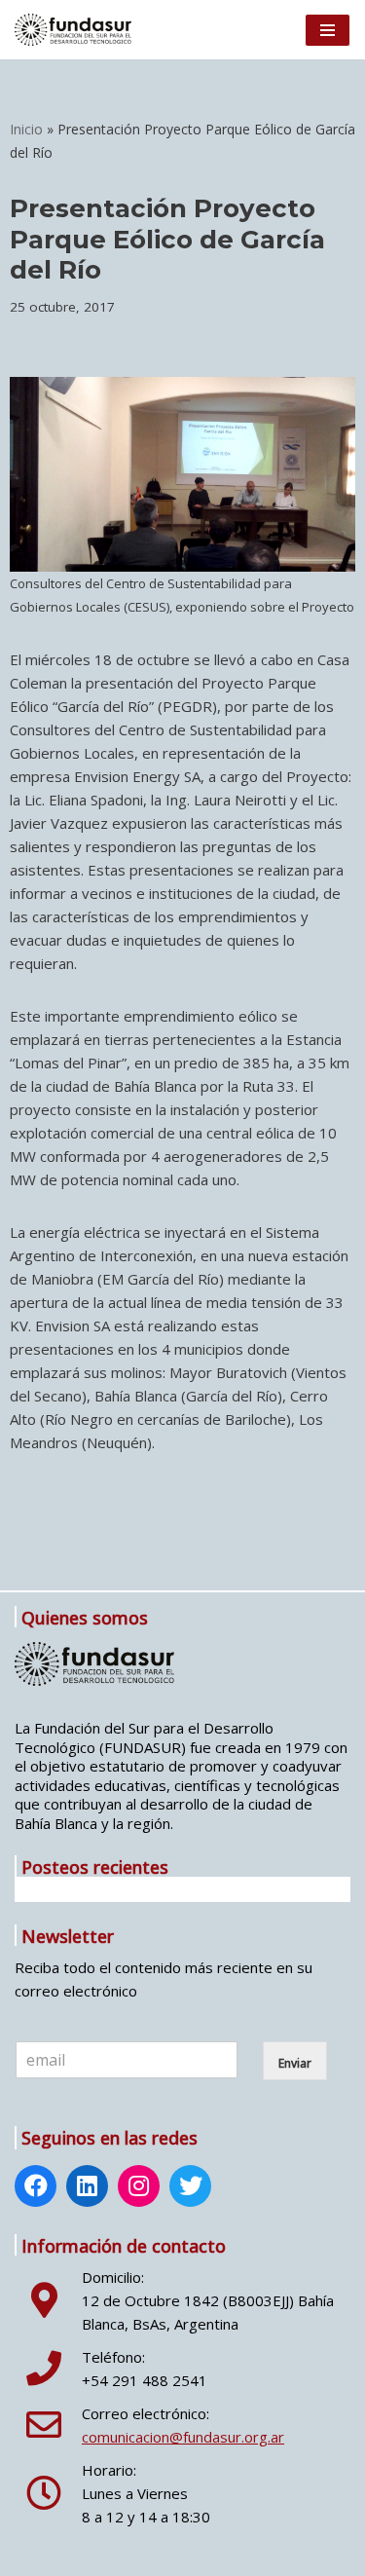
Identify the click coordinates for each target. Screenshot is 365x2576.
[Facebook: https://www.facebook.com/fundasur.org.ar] (36, 2188)
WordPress (265, 2557)
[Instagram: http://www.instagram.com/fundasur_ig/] (139, 2188)
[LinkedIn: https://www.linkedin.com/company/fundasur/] (87, 2188)
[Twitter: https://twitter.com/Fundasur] (191, 2188)
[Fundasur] (73, 30)
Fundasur (93, 2557)
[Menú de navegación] (328, 30)
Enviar (295, 2063)
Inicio (26, 129)
